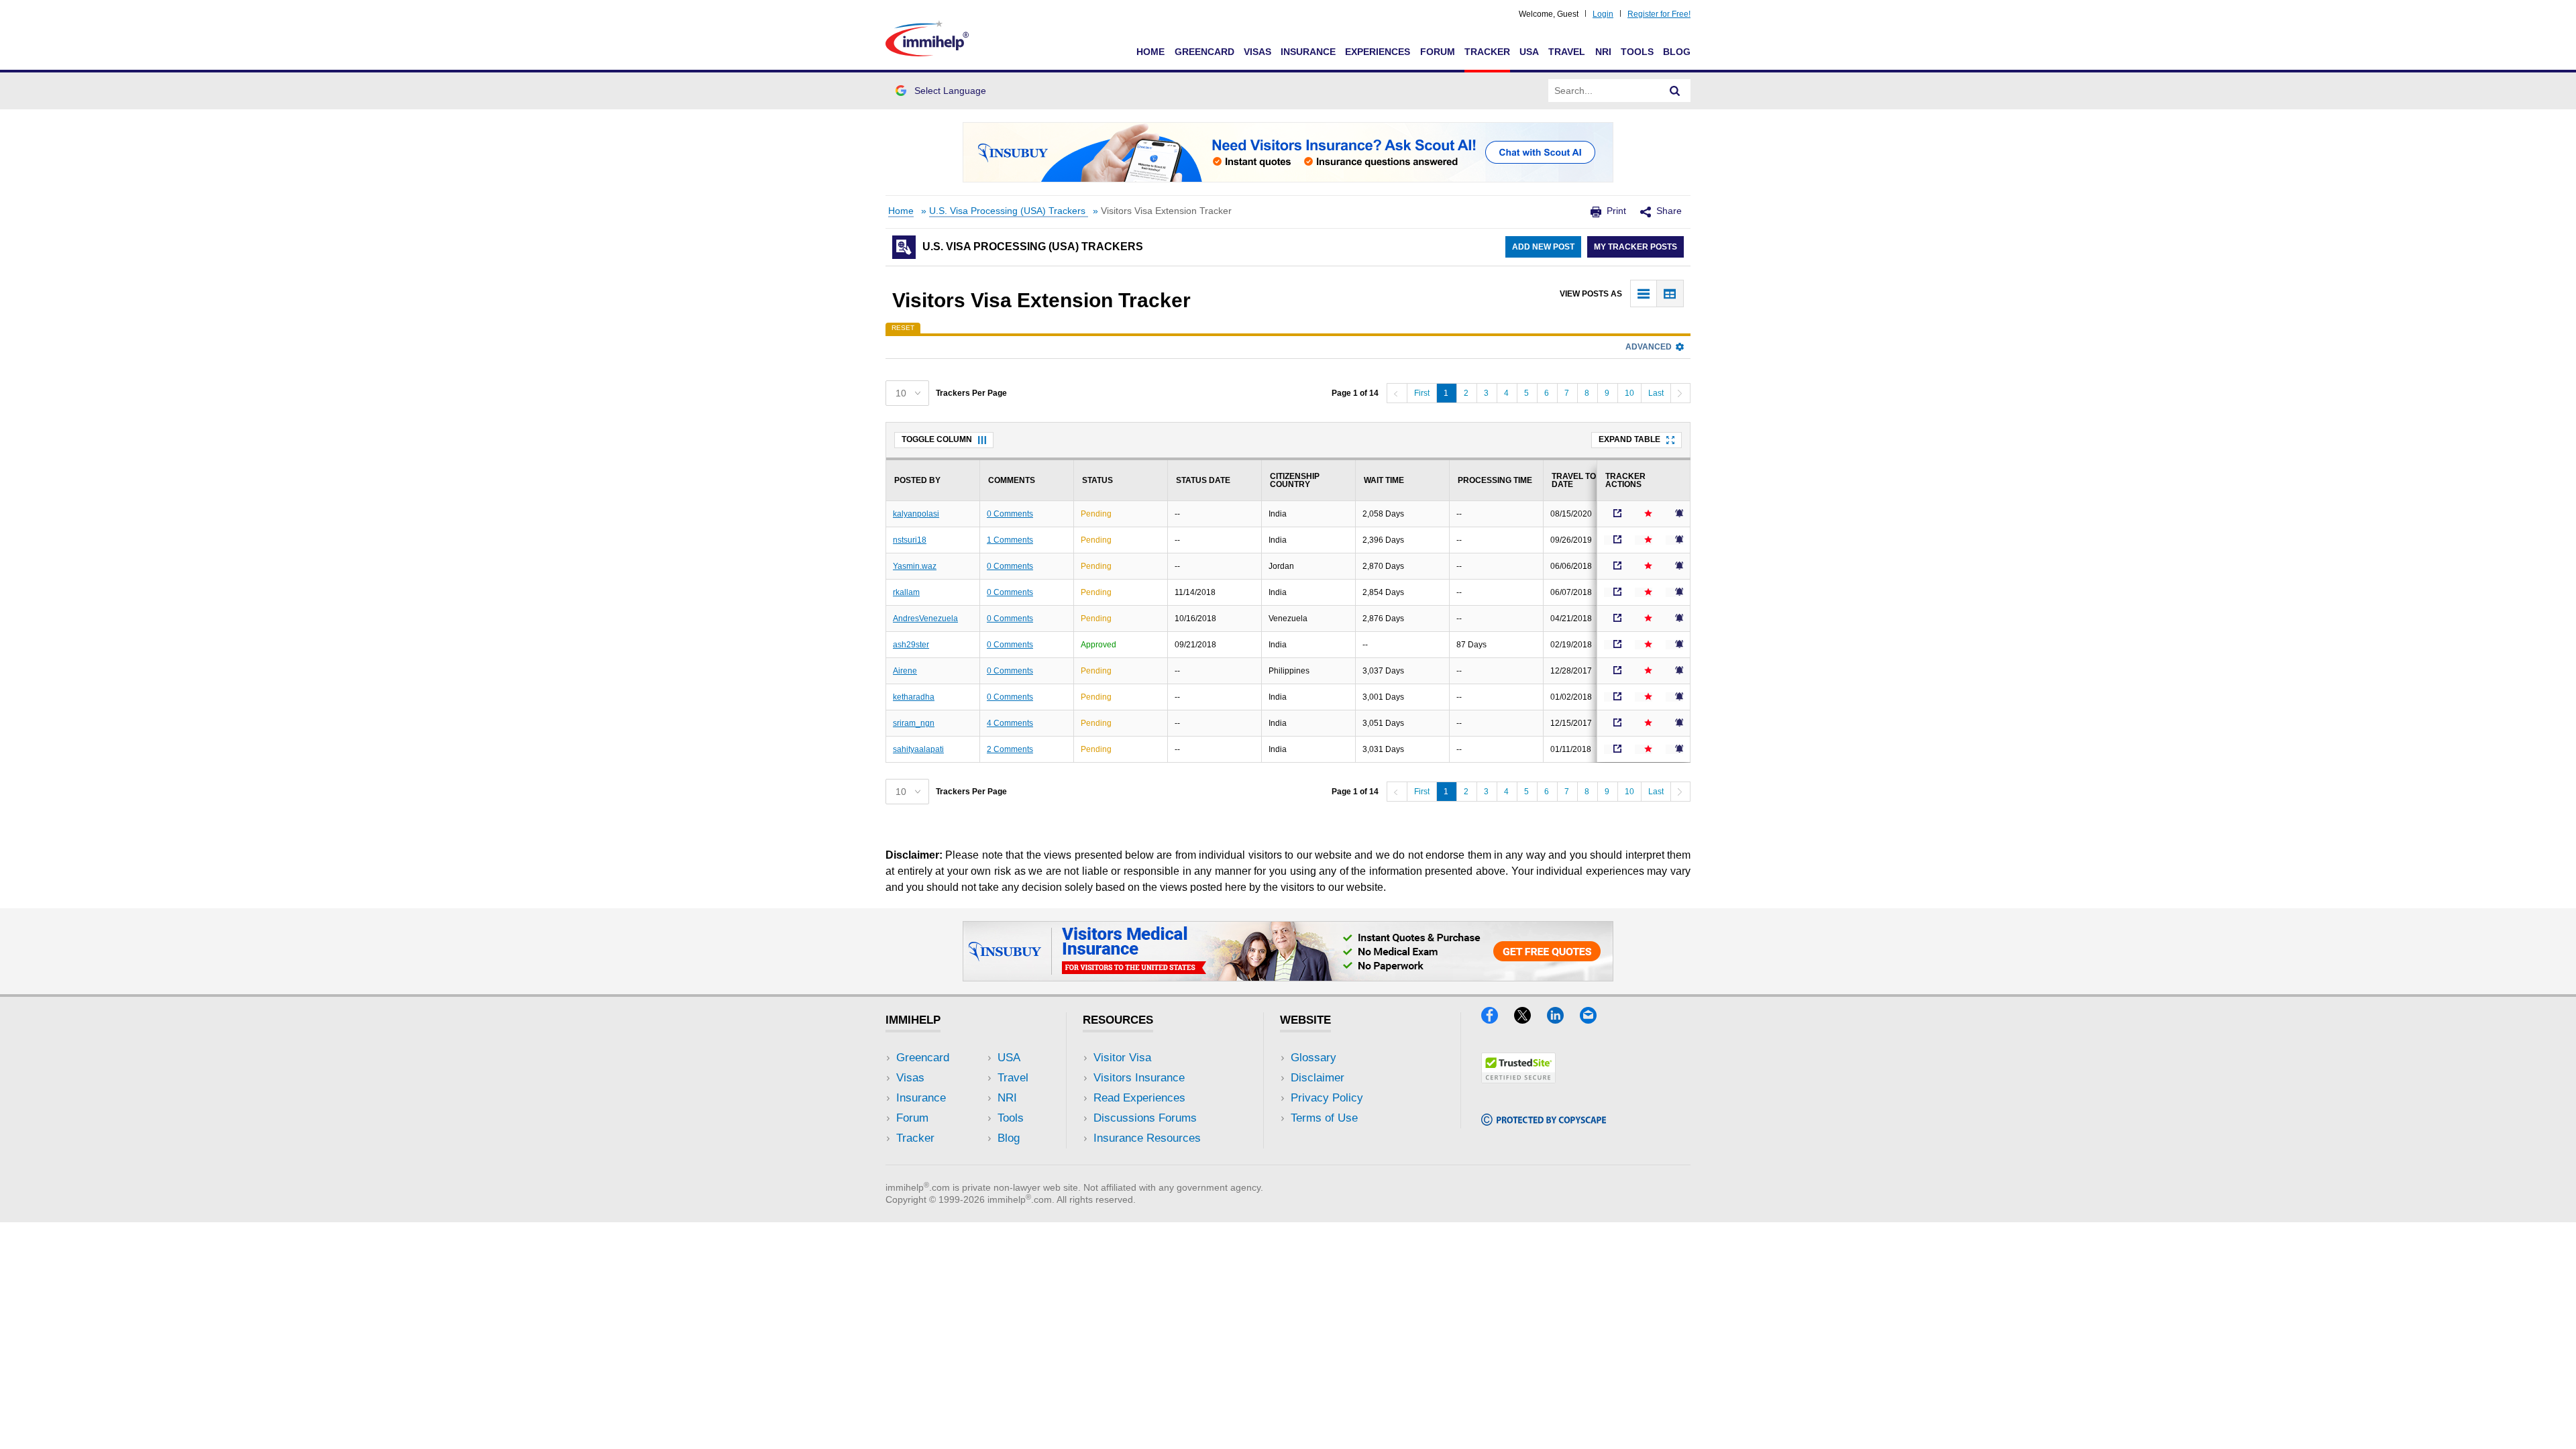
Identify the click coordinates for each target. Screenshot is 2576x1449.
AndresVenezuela (925, 619)
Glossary (1313, 1058)
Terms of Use (1324, 1118)
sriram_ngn (914, 723)
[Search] (1675, 91)
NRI (1603, 52)
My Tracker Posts (1635, 247)
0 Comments (1010, 514)
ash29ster (911, 645)
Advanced (1649, 347)
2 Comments (1010, 749)
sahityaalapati (918, 749)
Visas (1257, 52)
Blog (1677, 52)
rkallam (906, 592)
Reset (903, 328)
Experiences (1378, 52)
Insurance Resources (1147, 1138)
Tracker (1487, 52)
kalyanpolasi (916, 514)
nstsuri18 (910, 540)
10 (1629, 393)
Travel (1567, 52)
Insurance (1308, 52)
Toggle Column (937, 439)
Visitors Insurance (1139, 1078)
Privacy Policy (1327, 1098)
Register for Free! (1659, 14)
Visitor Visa (1122, 1058)
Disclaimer (1318, 1078)
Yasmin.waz (915, 566)
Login (1603, 14)
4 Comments (1010, 723)
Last (1656, 393)
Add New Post (1543, 247)
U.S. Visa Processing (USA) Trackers (1009, 211)
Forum (1438, 52)
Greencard (1204, 52)
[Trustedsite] (1518, 1079)
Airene (905, 671)
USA (1529, 52)
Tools (1637, 52)
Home (1150, 52)
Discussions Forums (1145, 1118)
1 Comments (1010, 540)
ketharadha (914, 697)
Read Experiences (1139, 1098)
